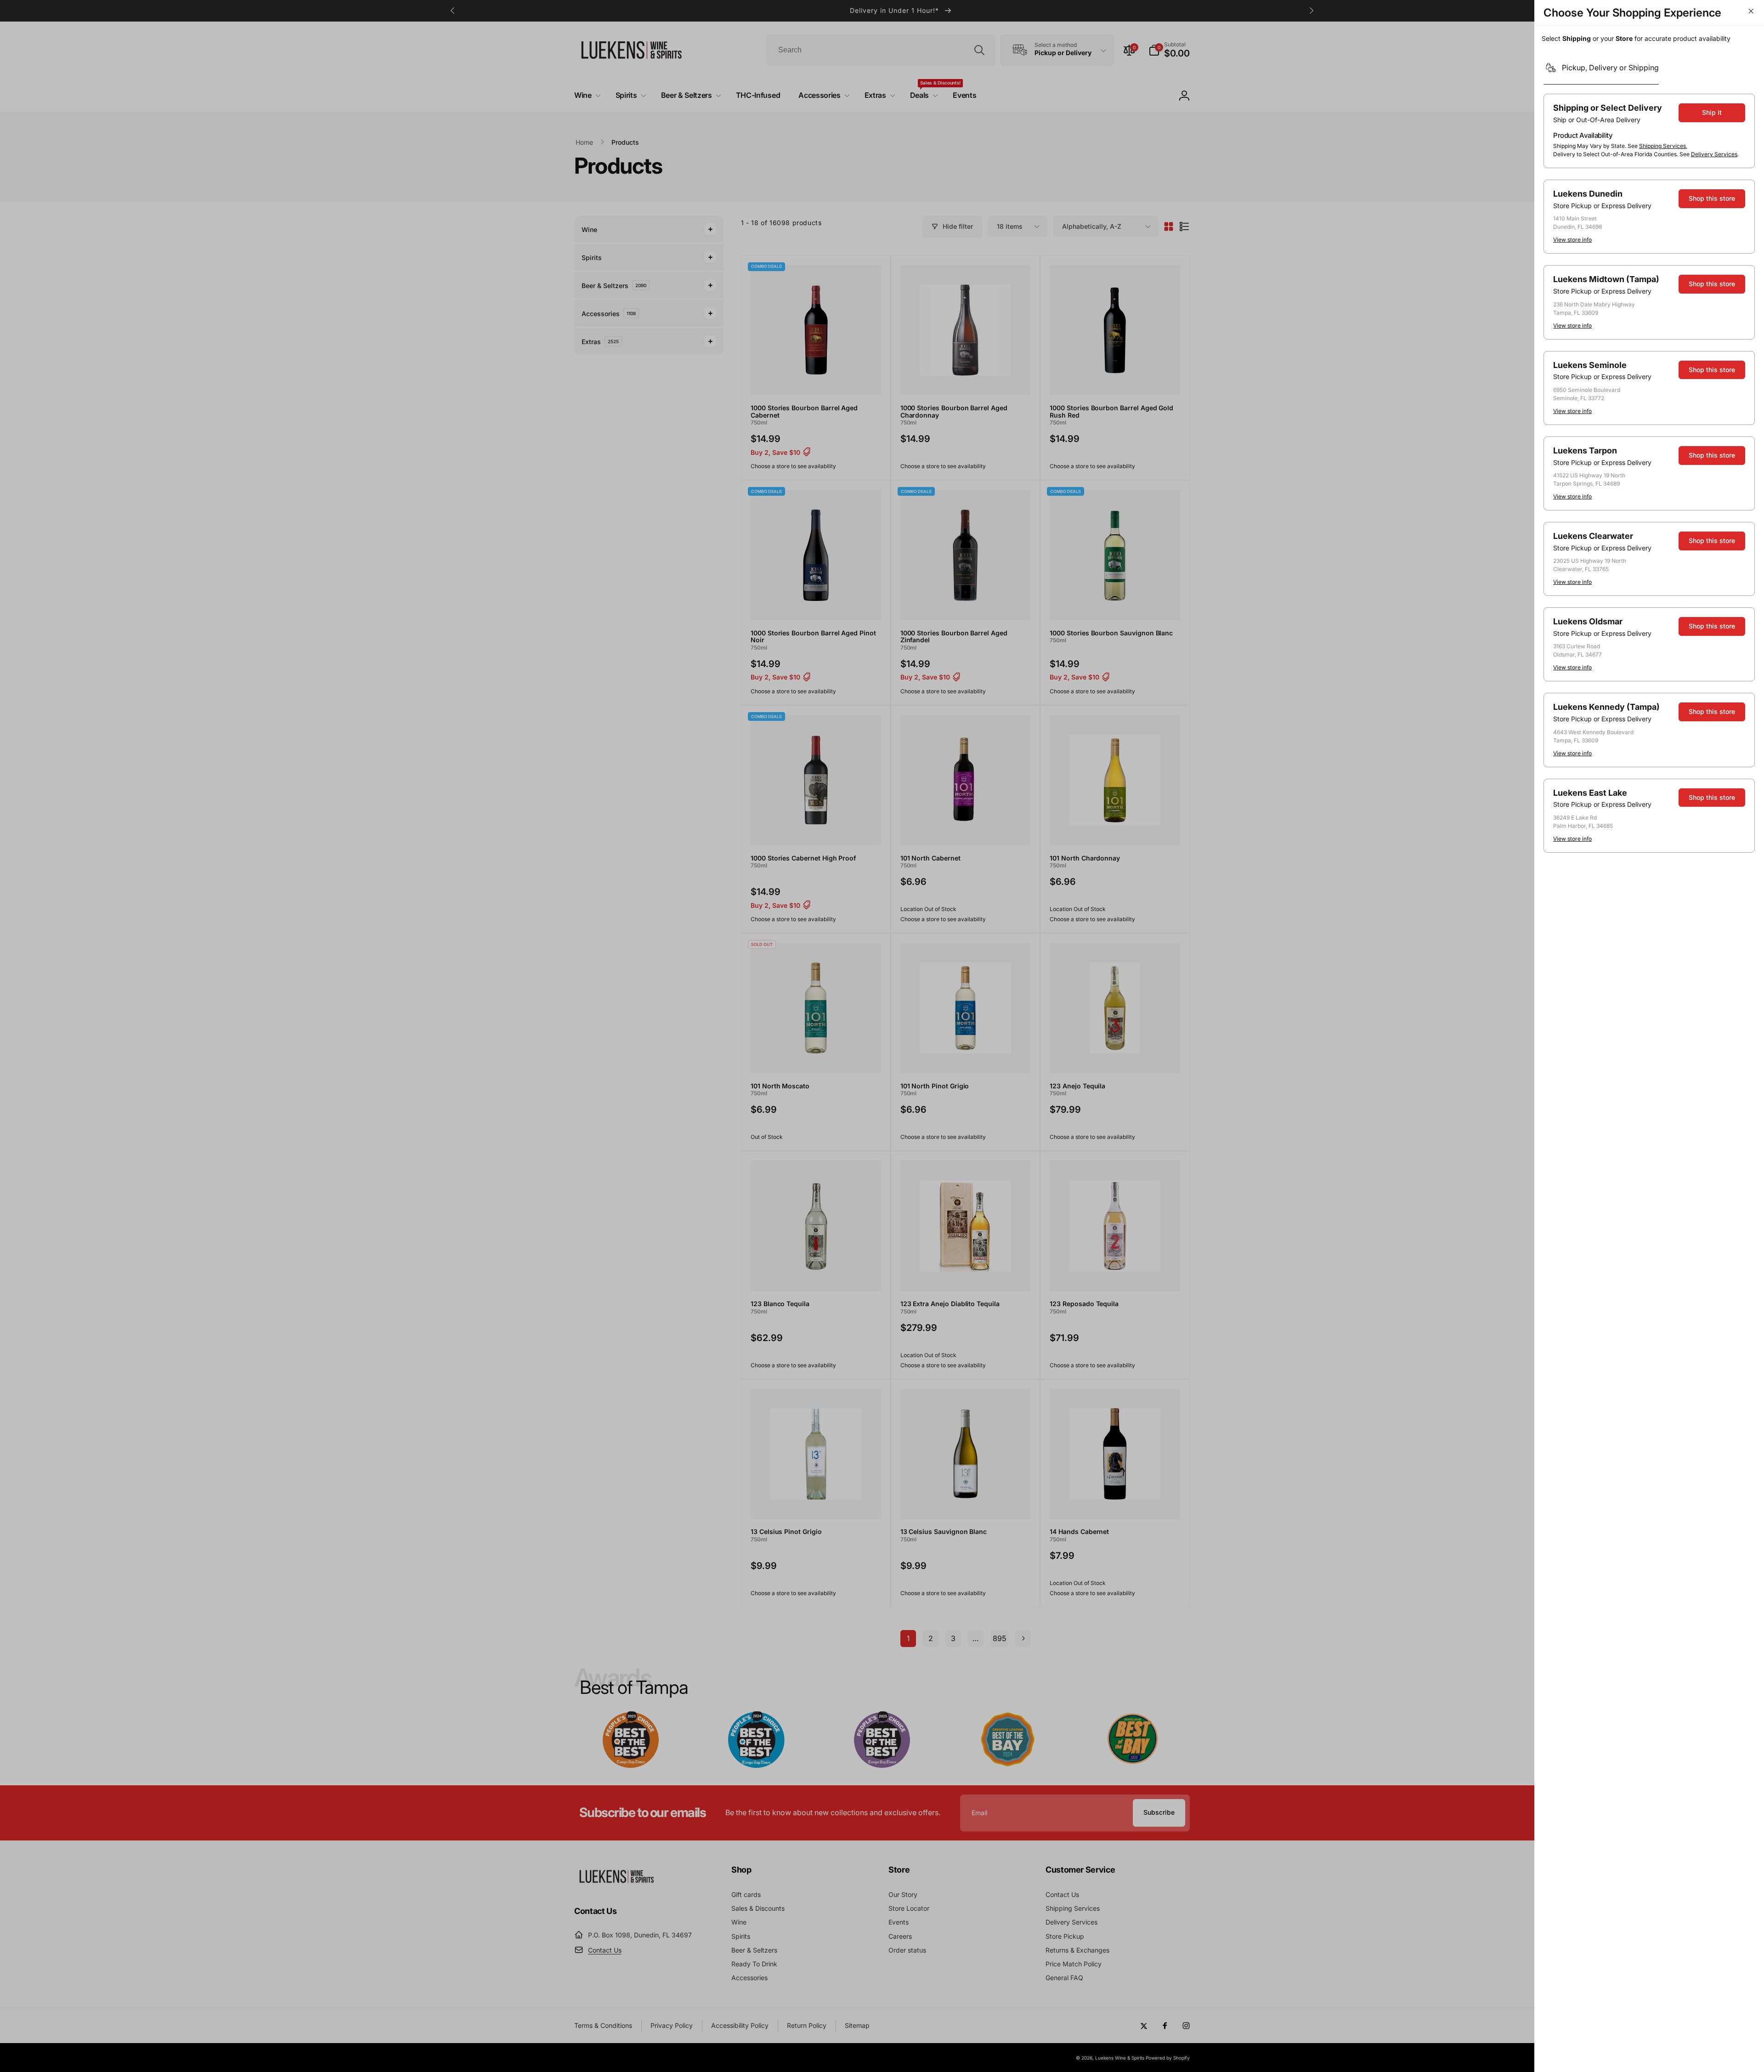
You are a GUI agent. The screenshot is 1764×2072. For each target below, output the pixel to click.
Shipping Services (1662, 146)
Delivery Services (1714, 154)
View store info (1572, 240)
